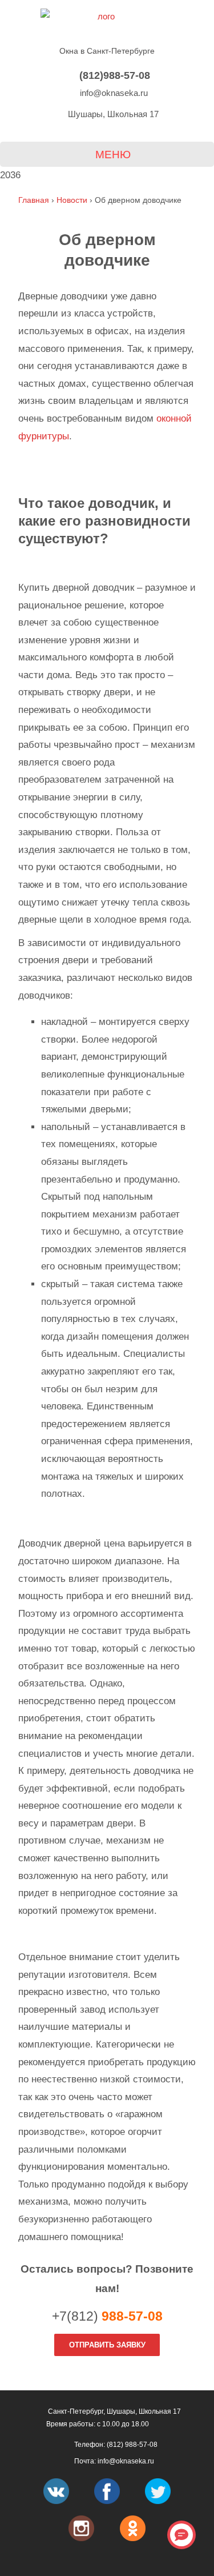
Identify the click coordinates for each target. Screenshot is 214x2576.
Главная (34, 200)
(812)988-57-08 (113, 75)
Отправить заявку (107, 2345)
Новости (72, 200)
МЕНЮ (112, 155)
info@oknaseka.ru (113, 93)
